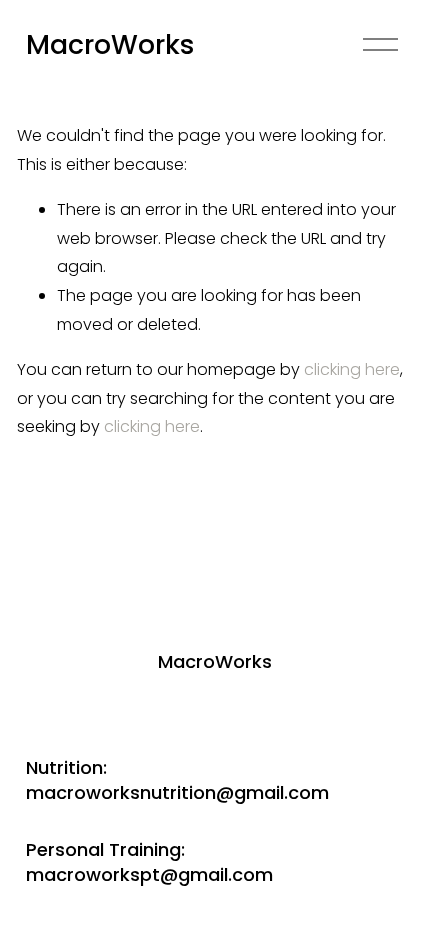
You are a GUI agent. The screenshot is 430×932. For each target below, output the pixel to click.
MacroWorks (110, 44)
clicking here (352, 369)
